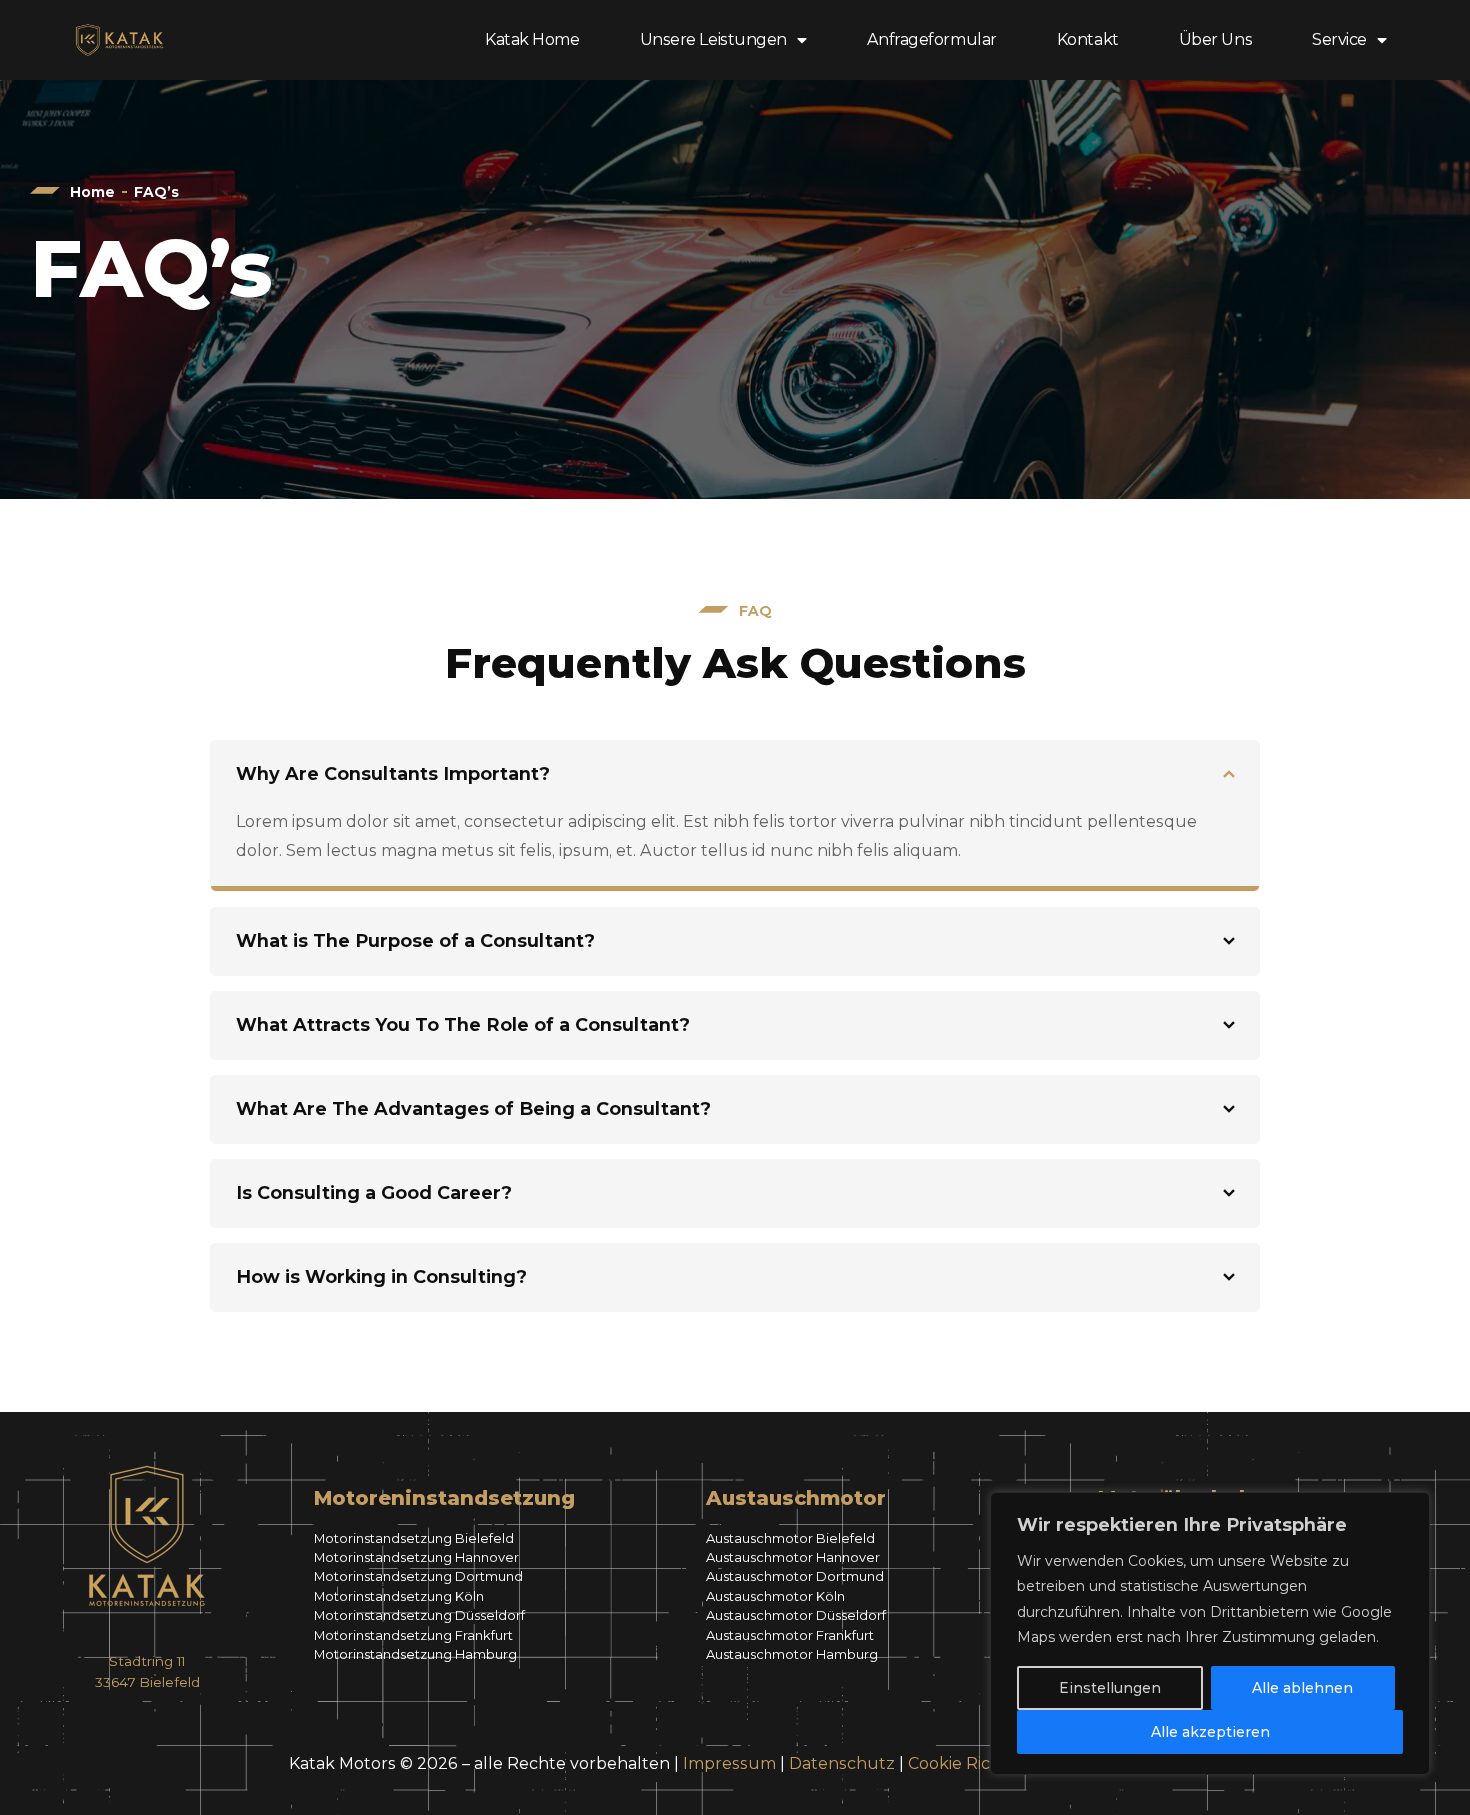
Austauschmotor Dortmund (795, 1576)
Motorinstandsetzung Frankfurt (413, 1635)
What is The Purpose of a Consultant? (415, 941)
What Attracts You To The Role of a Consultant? (463, 1025)
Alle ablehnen (1302, 1688)
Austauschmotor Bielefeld (790, 1538)
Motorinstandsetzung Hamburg (415, 1654)
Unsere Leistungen (713, 39)
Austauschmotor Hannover (793, 1557)
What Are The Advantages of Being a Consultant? (473, 1109)
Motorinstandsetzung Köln (399, 1596)
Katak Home (532, 39)
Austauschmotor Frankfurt (790, 1635)
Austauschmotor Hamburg (792, 1654)
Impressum (729, 1763)
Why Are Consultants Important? (393, 774)
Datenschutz (842, 1763)
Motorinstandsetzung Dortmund (418, 1576)
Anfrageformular (932, 39)
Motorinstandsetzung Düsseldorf (419, 1615)
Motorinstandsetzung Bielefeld (414, 1538)
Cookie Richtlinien (979, 1763)
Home (92, 192)
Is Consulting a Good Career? (374, 1193)
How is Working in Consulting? (381, 1277)
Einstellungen (1110, 1688)
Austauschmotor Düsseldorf (796, 1615)
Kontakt (1088, 39)
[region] (1210, 1633)
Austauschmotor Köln (775, 1596)
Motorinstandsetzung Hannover (416, 1557)
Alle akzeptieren (1210, 1732)
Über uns (1215, 39)
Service (1339, 39)
